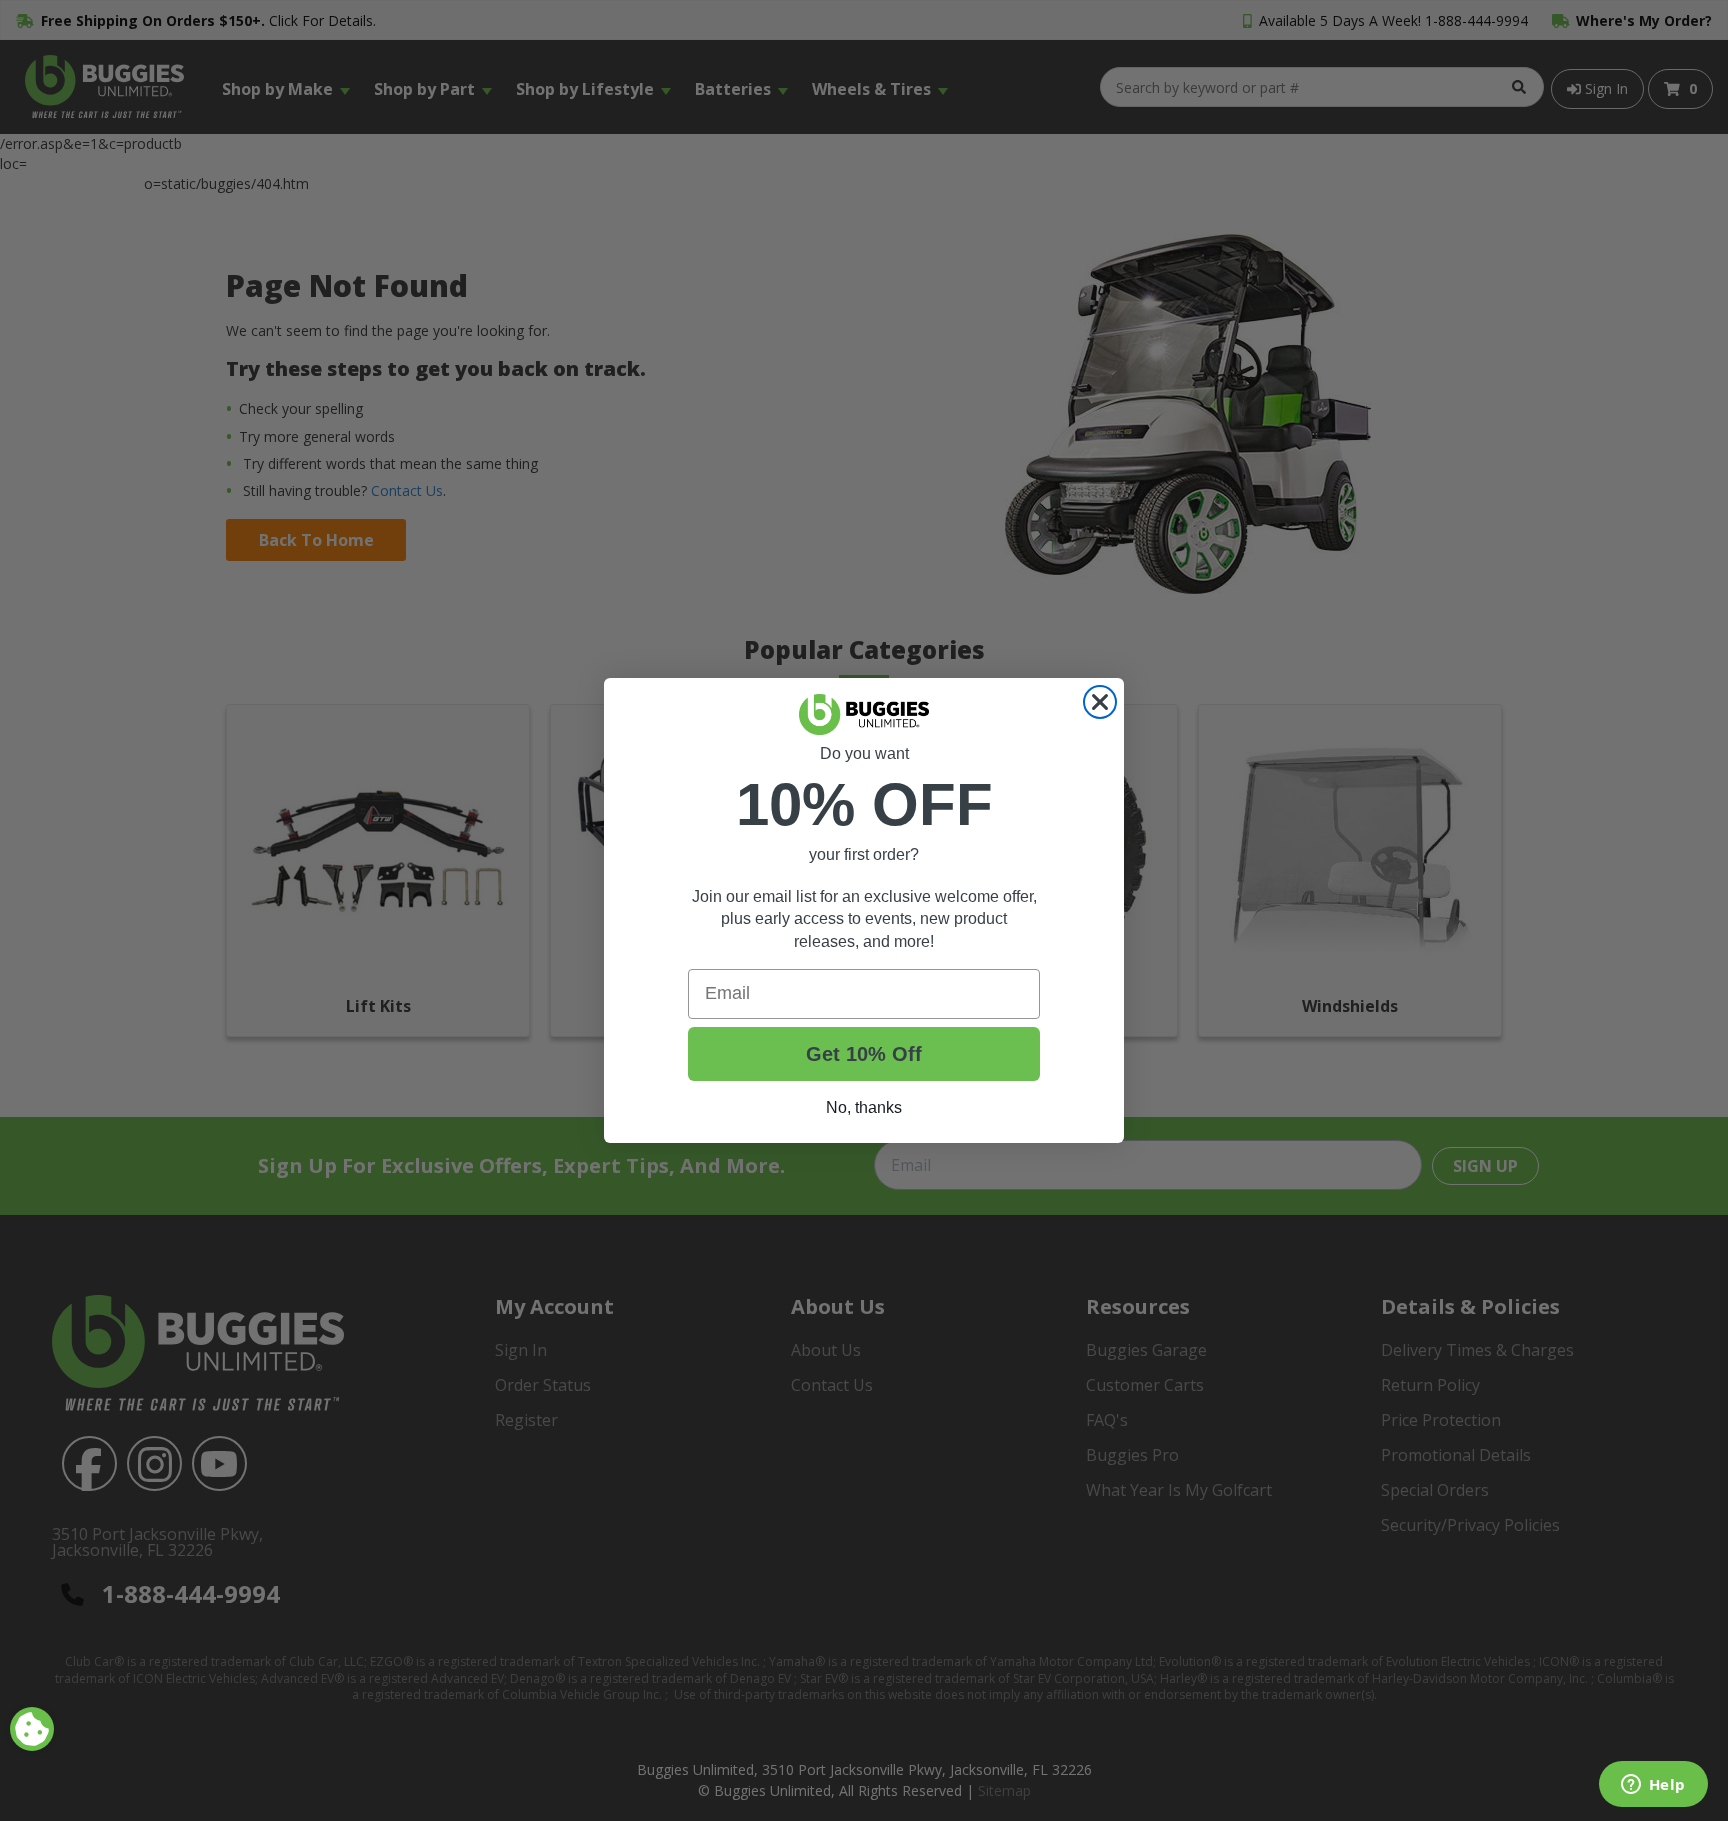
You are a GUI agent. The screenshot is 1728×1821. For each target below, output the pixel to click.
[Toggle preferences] (32, 1729)
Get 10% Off (864, 1054)
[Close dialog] (1100, 702)
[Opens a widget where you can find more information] (1653, 1786)
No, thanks (864, 1107)
